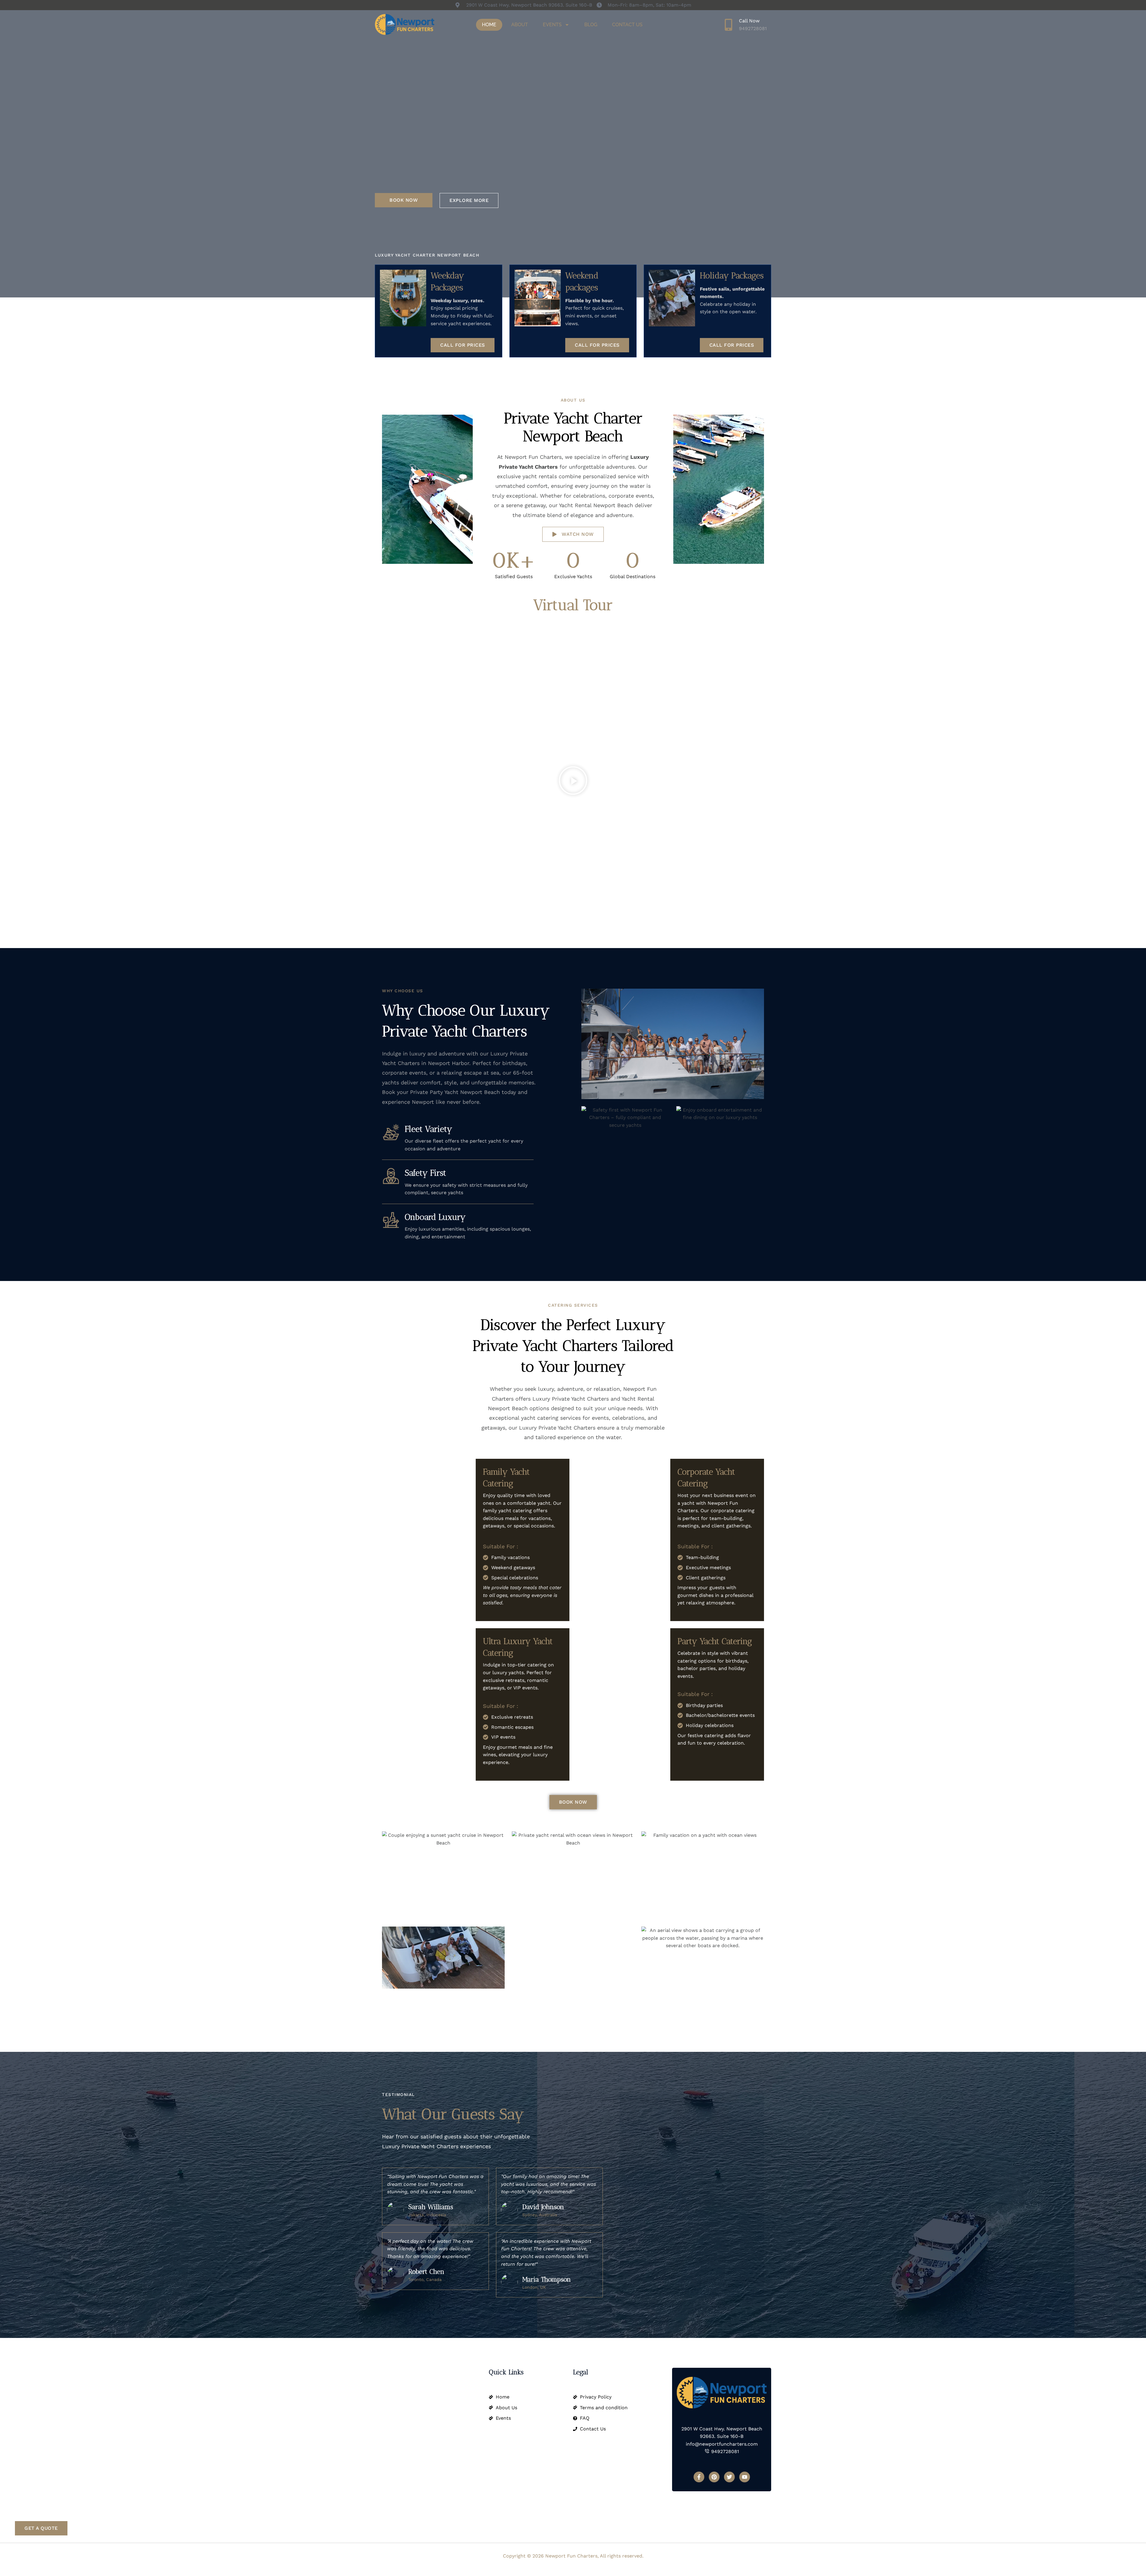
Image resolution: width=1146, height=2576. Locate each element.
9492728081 (753, 28)
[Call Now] (728, 25)
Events (552, 25)
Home (489, 25)
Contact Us (627, 25)
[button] (573, 782)
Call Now (749, 21)
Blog (591, 25)
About (520, 25)
